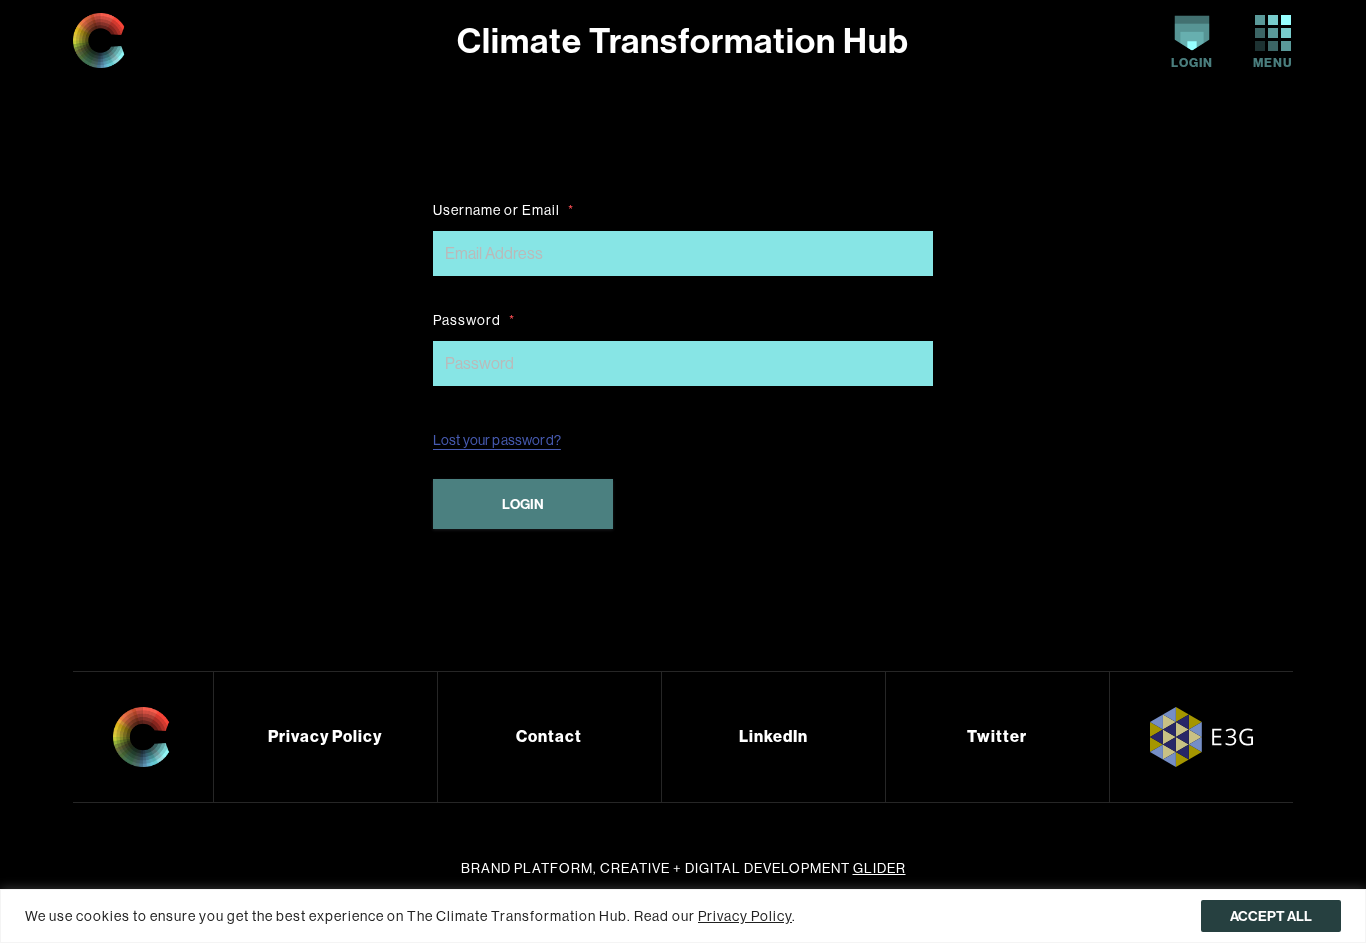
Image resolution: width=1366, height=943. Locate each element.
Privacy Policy (325, 736)
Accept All (1271, 916)
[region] (683, 916)
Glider (879, 868)
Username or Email (503, 210)
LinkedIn (773, 736)
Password (474, 320)
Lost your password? (497, 440)
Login (1192, 62)
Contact (549, 736)
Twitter (997, 736)
